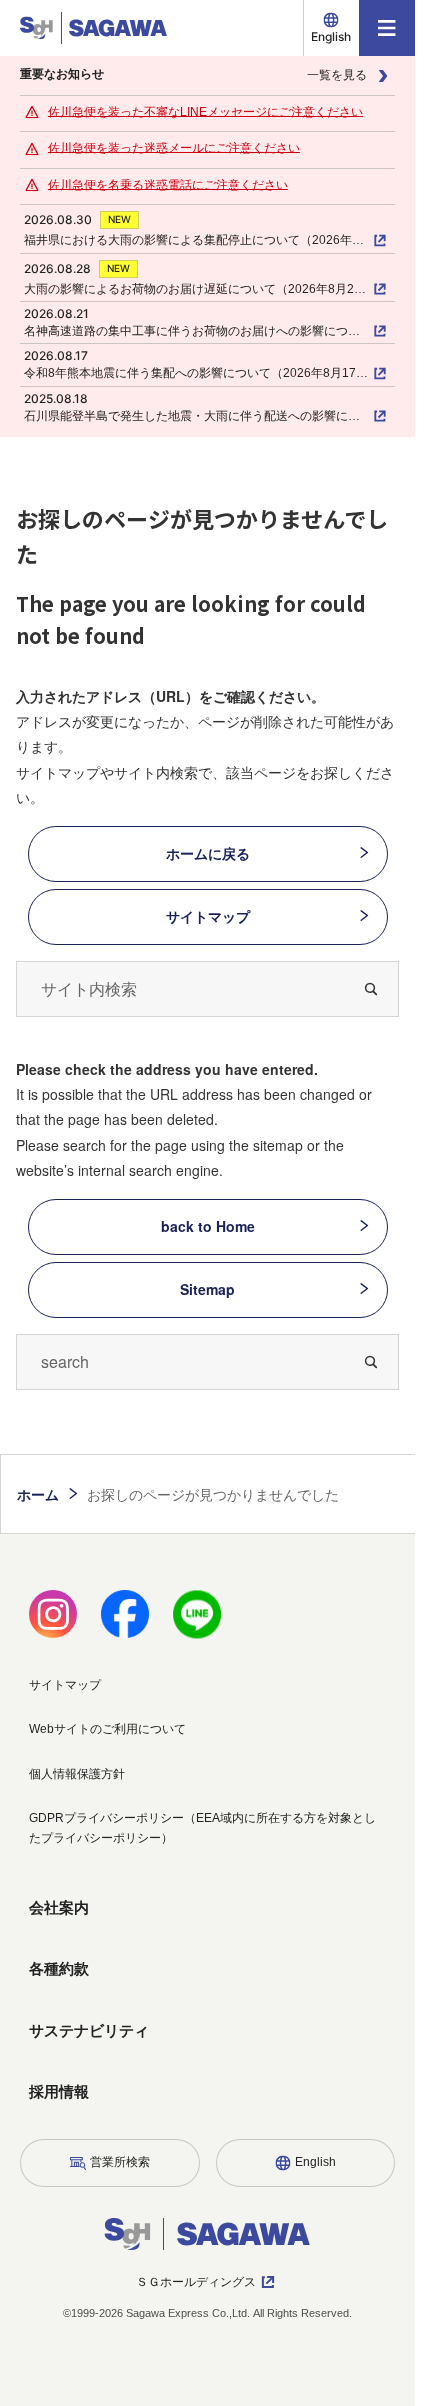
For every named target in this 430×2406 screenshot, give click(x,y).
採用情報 (59, 2091)
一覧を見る (337, 75)
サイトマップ (208, 916)
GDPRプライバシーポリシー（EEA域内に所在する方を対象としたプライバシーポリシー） (202, 1828)
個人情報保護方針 (77, 1774)
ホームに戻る (208, 853)
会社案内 (59, 1907)
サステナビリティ (89, 2030)
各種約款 (59, 1968)
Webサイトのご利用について (107, 1729)
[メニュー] (387, 28)
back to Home (208, 1226)
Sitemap (207, 1289)
